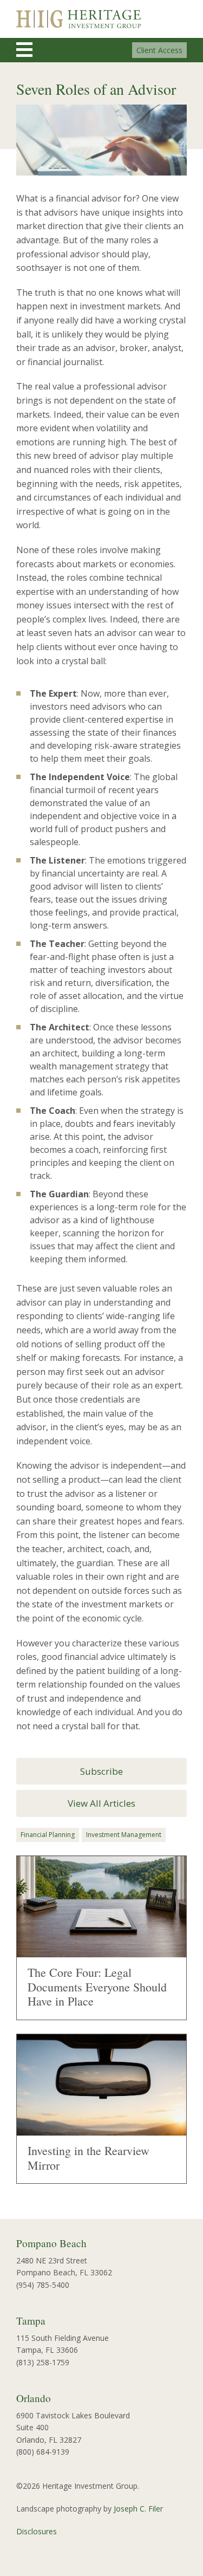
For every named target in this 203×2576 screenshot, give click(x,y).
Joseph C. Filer (138, 2509)
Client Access (159, 50)
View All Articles (101, 1803)
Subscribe (101, 1771)
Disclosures (37, 2531)
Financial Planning (48, 1835)
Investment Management (124, 1835)
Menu (34, 50)
